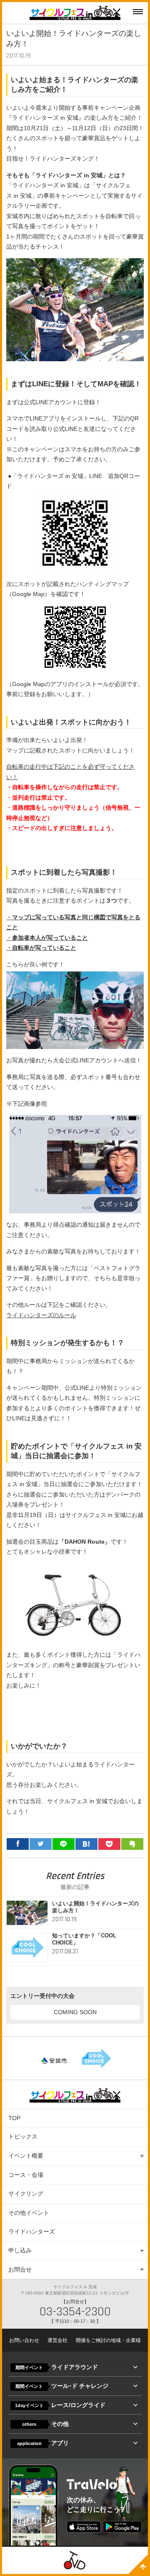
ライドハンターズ (32, 2231)
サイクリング (26, 2194)
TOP (14, 2118)
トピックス (23, 2136)
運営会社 (57, 2340)
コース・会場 (26, 2175)
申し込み (20, 2250)
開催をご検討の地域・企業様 (108, 2340)
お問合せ (20, 2269)
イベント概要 (26, 2156)
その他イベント (29, 2213)
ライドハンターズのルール (41, 1315)
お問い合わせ (24, 2340)
